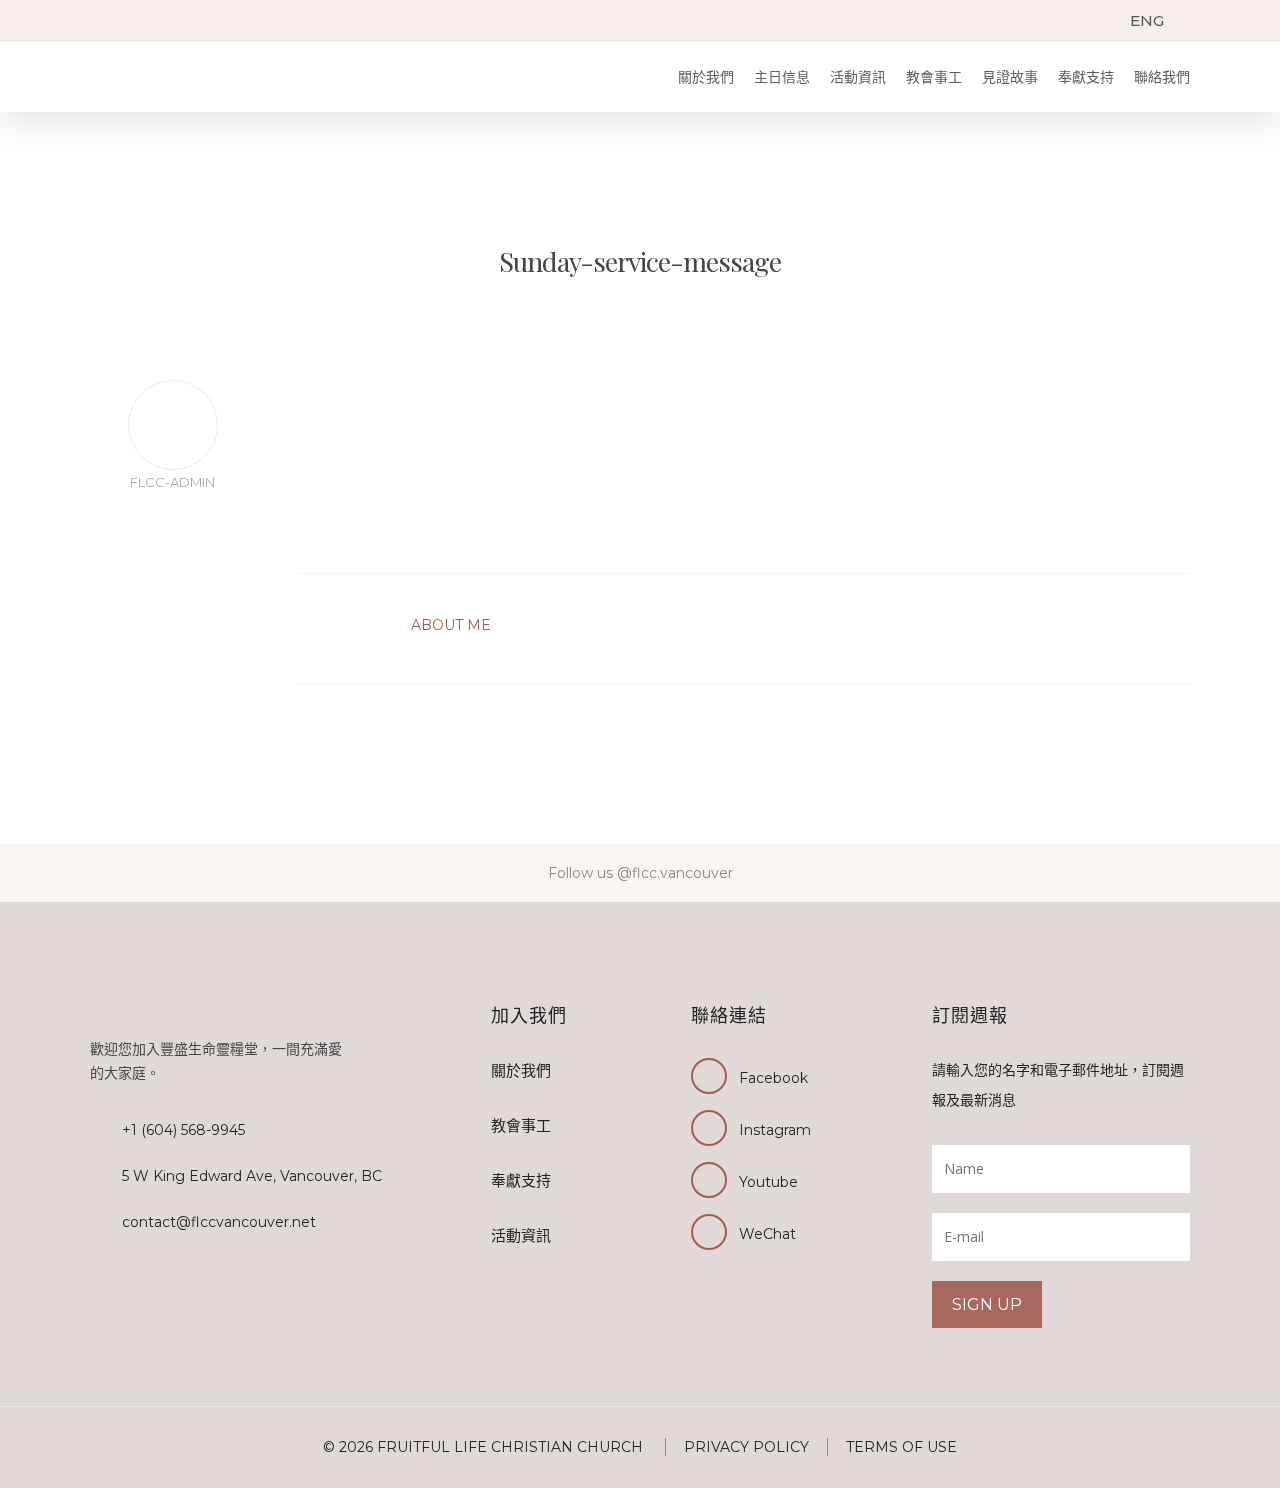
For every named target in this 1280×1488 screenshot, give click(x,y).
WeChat (767, 1234)
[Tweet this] (172, 564)
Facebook (773, 1078)
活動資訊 (858, 77)
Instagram (775, 1130)
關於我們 (706, 77)
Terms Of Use (901, 1447)
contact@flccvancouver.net (219, 1222)
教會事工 (934, 77)
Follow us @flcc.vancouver (640, 873)
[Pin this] (172, 624)
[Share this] (172, 534)
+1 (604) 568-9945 (183, 1130)
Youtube (768, 1182)
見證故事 (1010, 77)
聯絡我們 (1162, 77)
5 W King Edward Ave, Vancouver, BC (252, 1176)
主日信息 (782, 77)
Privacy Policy (746, 1447)
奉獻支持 (1086, 77)
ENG (1147, 20)
